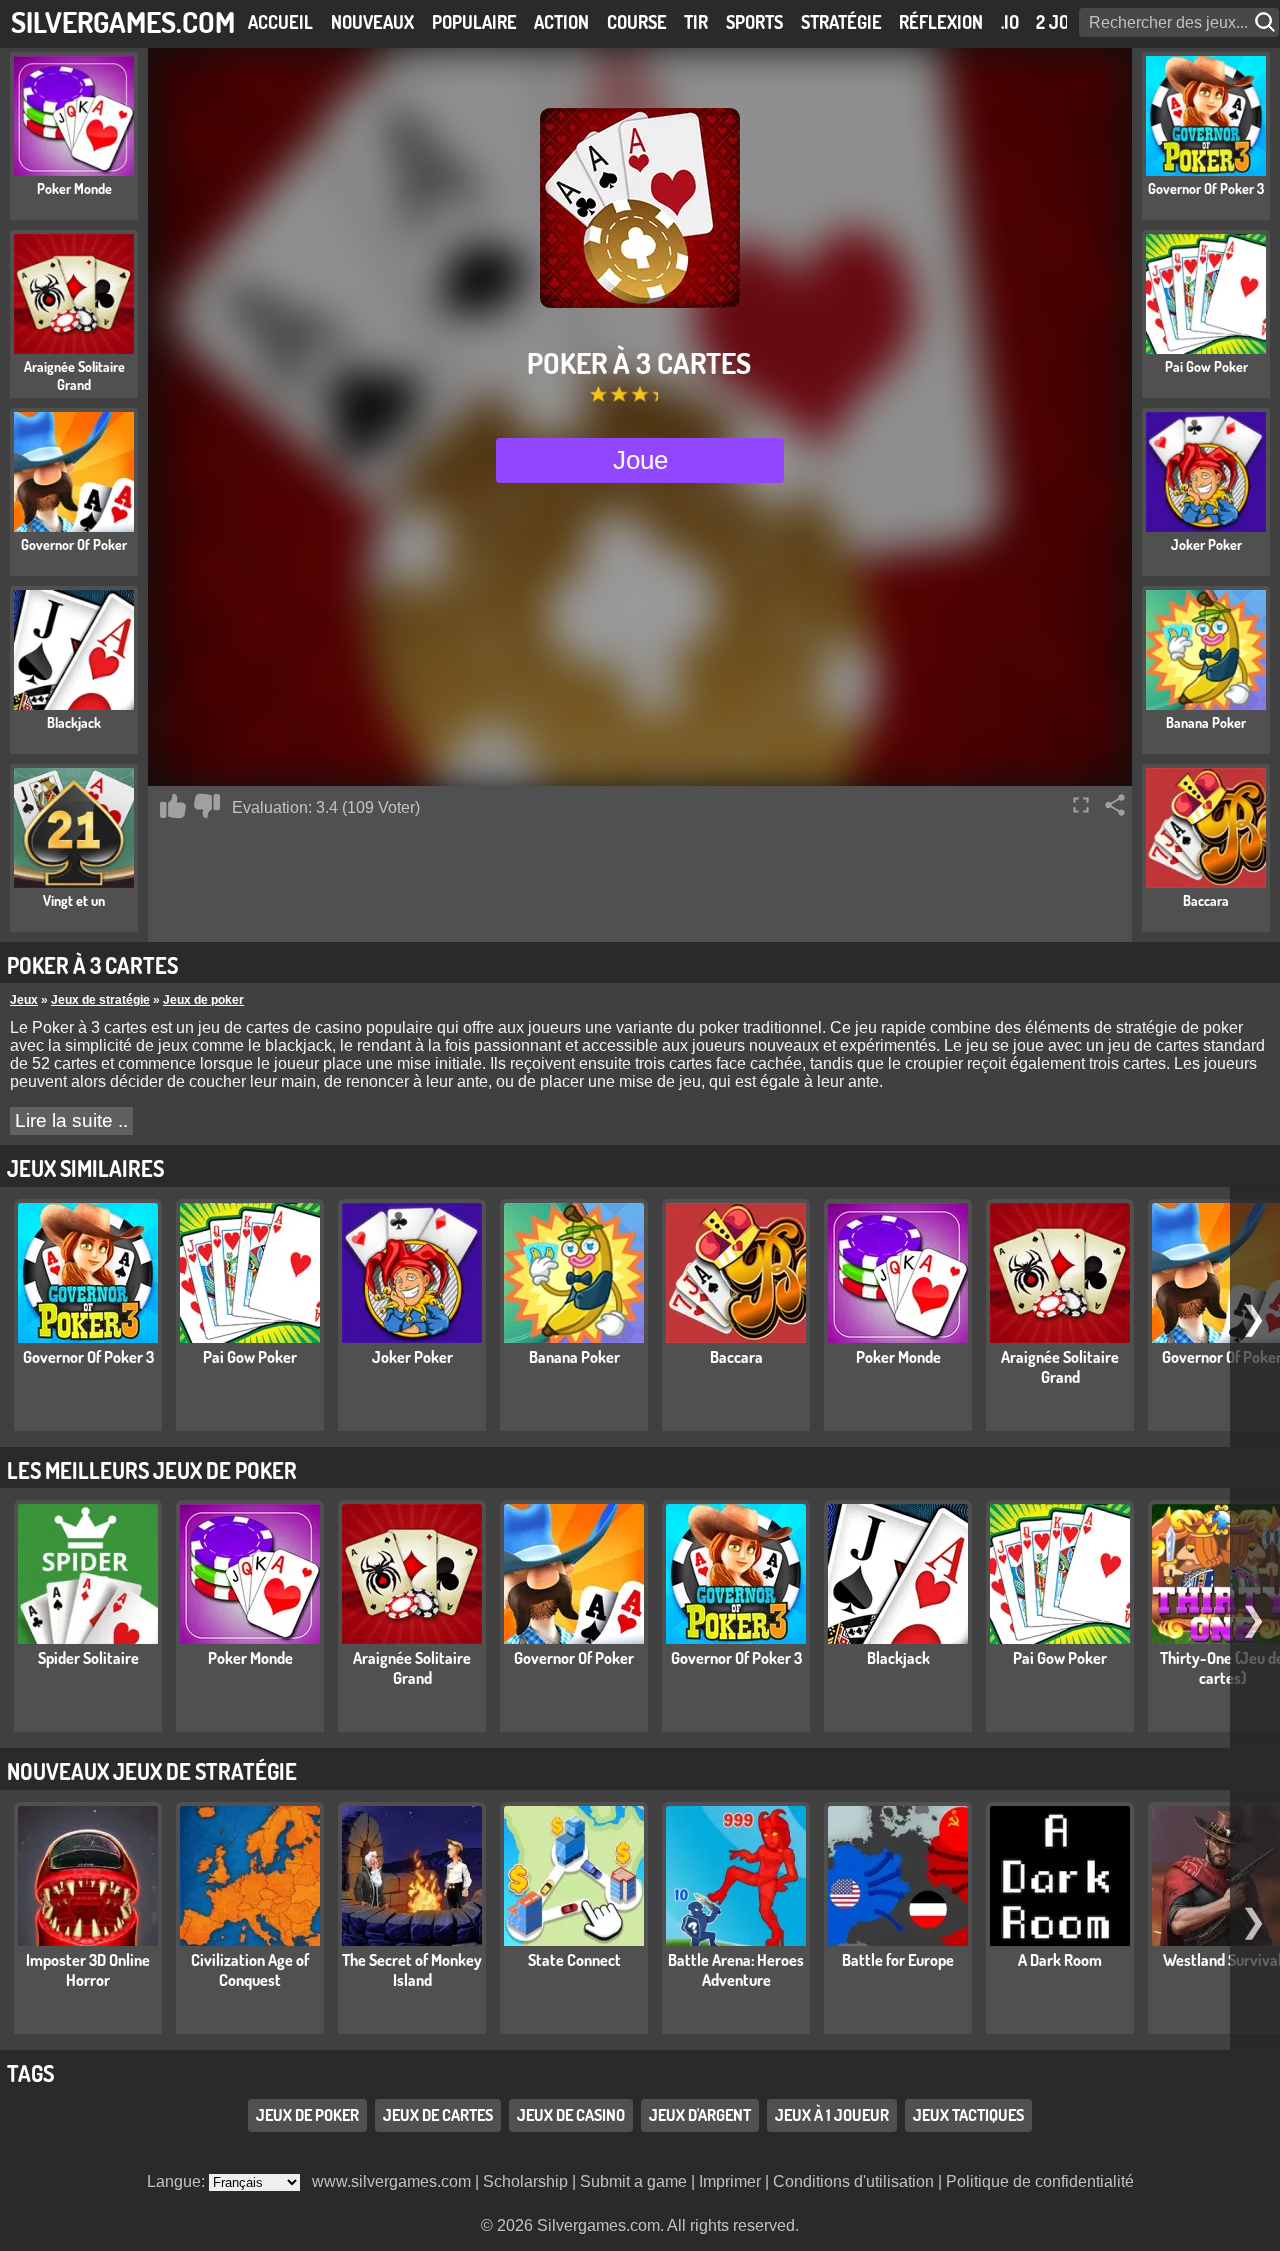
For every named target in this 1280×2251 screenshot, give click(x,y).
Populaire (474, 22)
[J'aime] (173, 806)
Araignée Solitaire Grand (1060, 1367)
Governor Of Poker (574, 1658)
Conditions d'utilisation (853, 2181)
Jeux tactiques (968, 2115)
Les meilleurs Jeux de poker (152, 1470)
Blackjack (898, 1658)
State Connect (574, 1960)
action (561, 22)
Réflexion (941, 22)
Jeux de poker (203, 1000)
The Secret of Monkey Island (412, 1970)
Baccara (736, 1357)
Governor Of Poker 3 (88, 1357)
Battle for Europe (898, 1960)
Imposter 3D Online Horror (88, 1970)
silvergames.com (123, 21)
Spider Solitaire (88, 1658)
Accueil (280, 22)
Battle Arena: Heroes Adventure (736, 1970)
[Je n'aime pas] (207, 806)
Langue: (178, 2181)
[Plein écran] (1081, 805)
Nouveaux (372, 22)
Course (637, 22)
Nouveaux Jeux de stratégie (152, 1771)
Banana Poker (574, 1357)
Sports (754, 22)
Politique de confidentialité (1040, 2181)
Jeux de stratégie (100, 1000)
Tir (696, 22)
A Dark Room (1060, 1960)
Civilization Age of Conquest (250, 1970)
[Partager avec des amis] (1115, 805)
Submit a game (633, 2181)
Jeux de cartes (438, 2115)
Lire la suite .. (71, 1120)
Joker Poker (412, 1357)
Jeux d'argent (700, 2115)
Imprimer (730, 2181)
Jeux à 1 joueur (832, 2115)
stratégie (841, 22)
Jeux (24, 1000)
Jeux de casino (571, 2115)
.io (1010, 22)
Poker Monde (898, 1357)
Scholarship (525, 2181)
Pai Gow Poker (250, 1357)
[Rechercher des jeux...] (1267, 22)
